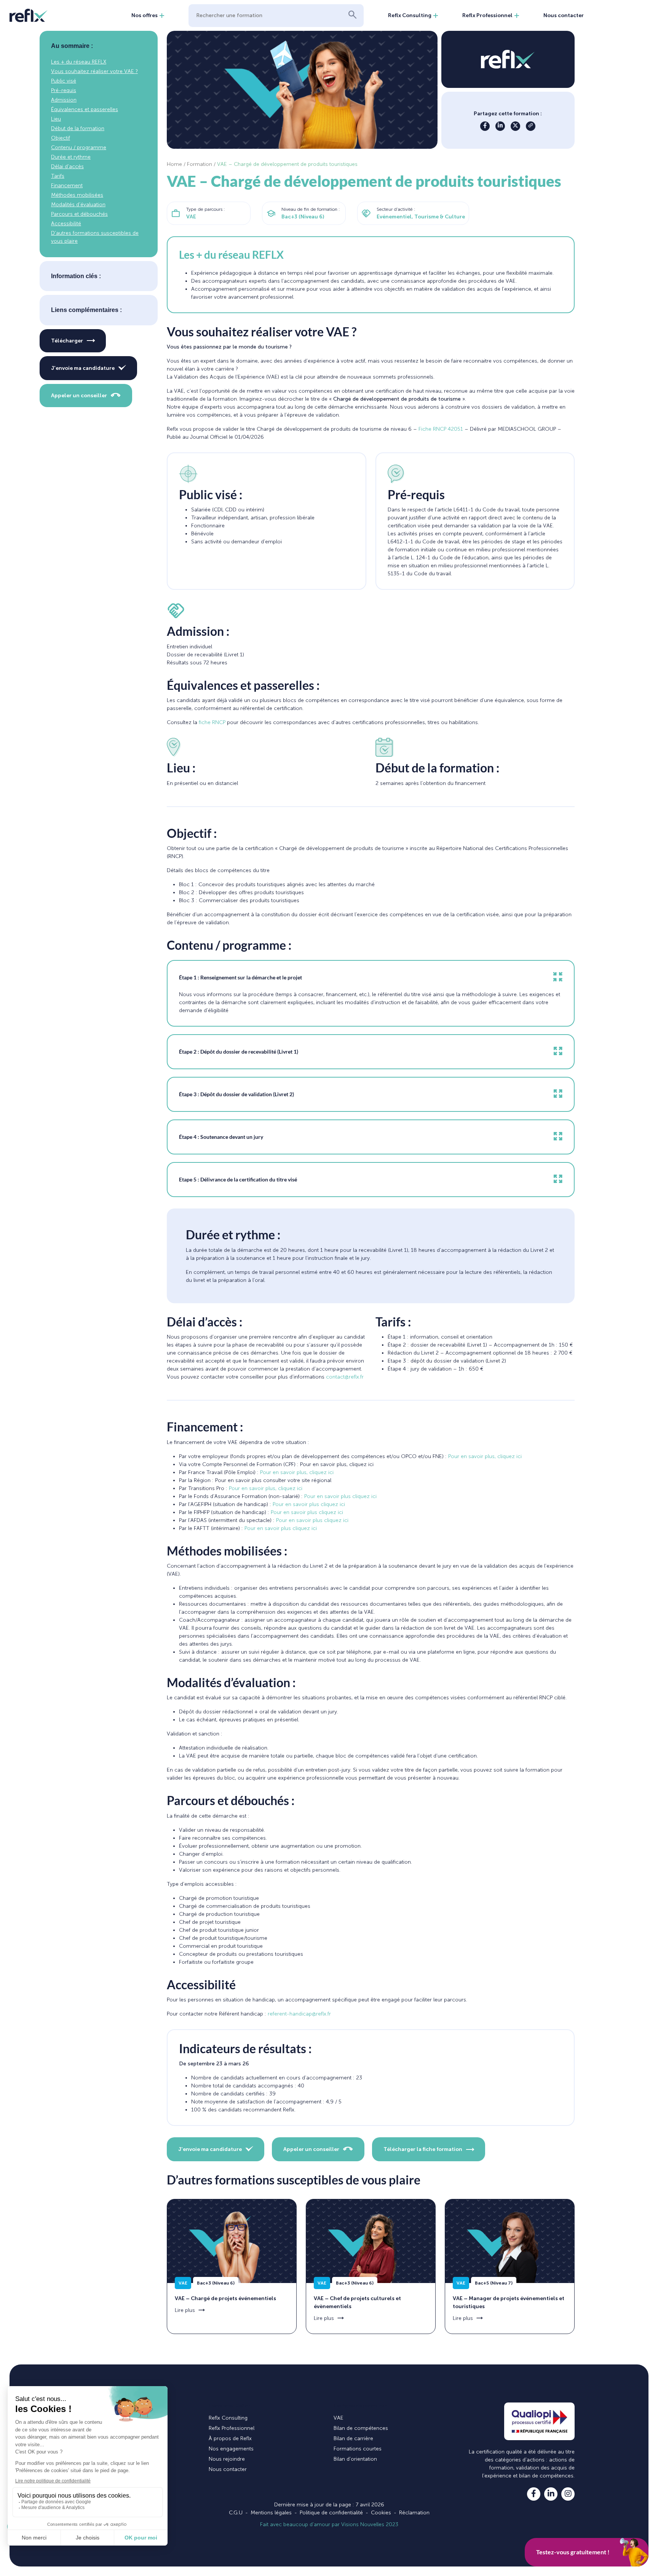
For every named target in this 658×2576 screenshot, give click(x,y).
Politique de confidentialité (331, 2513)
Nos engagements (231, 2449)
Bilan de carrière (353, 2438)
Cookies (381, 2513)
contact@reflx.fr (345, 1377)
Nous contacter (564, 15)
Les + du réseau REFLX (79, 62)
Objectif (61, 138)
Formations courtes (358, 2449)
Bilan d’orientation (355, 2459)
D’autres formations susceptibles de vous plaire (95, 237)
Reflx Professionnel (487, 15)
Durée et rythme (71, 157)
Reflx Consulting (410, 15)
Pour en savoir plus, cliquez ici (485, 1456)
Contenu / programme (79, 147)
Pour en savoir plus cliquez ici (340, 1496)
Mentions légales (271, 2513)
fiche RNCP (212, 722)
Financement (67, 185)
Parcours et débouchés (79, 214)
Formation (200, 164)
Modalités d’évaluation (78, 205)
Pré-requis (64, 90)
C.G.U (236, 2513)
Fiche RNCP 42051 (441, 429)
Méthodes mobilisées (77, 195)
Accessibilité (66, 224)
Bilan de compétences (361, 2428)
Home (174, 164)
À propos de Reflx (230, 2438)
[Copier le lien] (531, 126)
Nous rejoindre (227, 2459)
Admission (64, 100)
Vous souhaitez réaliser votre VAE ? (94, 71)
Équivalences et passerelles (85, 109)
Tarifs (58, 176)
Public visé (64, 81)
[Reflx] (29, 15)
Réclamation (414, 2513)
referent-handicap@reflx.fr (299, 2014)
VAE (339, 2418)
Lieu (56, 119)
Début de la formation (78, 128)
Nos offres (145, 15)
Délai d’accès (67, 166)
